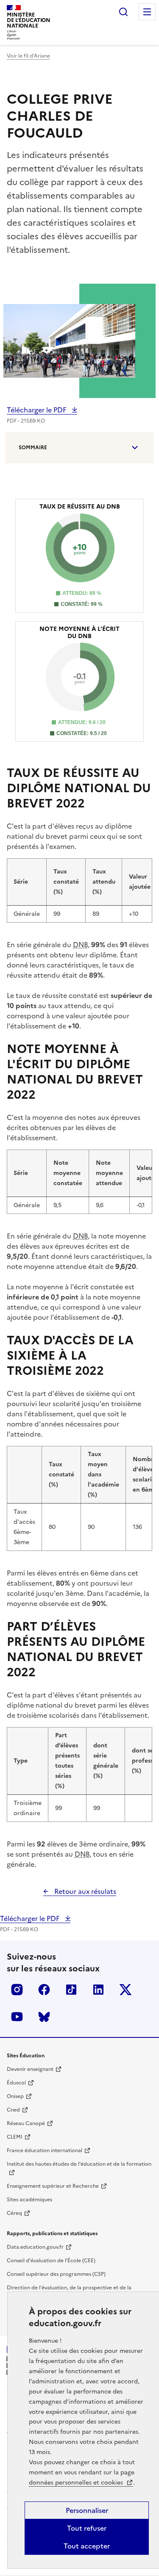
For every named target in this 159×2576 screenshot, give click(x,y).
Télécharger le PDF (37, 410)
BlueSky (44, 2017)
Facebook (44, 1990)
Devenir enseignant (30, 2069)
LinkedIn (98, 1990)
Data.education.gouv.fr (35, 2247)
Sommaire (33, 448)
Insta (17, 1990)
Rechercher (123, 12)
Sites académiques (29, 2200)
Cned (13, 2110)
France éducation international (45, 2150)
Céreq (14, 2213)
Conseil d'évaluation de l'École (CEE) (51, 2261)
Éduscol (16, 2083)
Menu (147, 12)
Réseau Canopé (26, 2123)
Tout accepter (87, 2546)
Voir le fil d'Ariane (28, 56)
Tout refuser (87, 2528)
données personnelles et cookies (77, 2483)
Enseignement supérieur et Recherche (53, 2186)
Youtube (17, 2017)
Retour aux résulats (84, 1891)
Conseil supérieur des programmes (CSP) (56, 2274)
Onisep (15, 2096)
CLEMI (15, 2137)
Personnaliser (87, 2510)
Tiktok (71, 1990)
